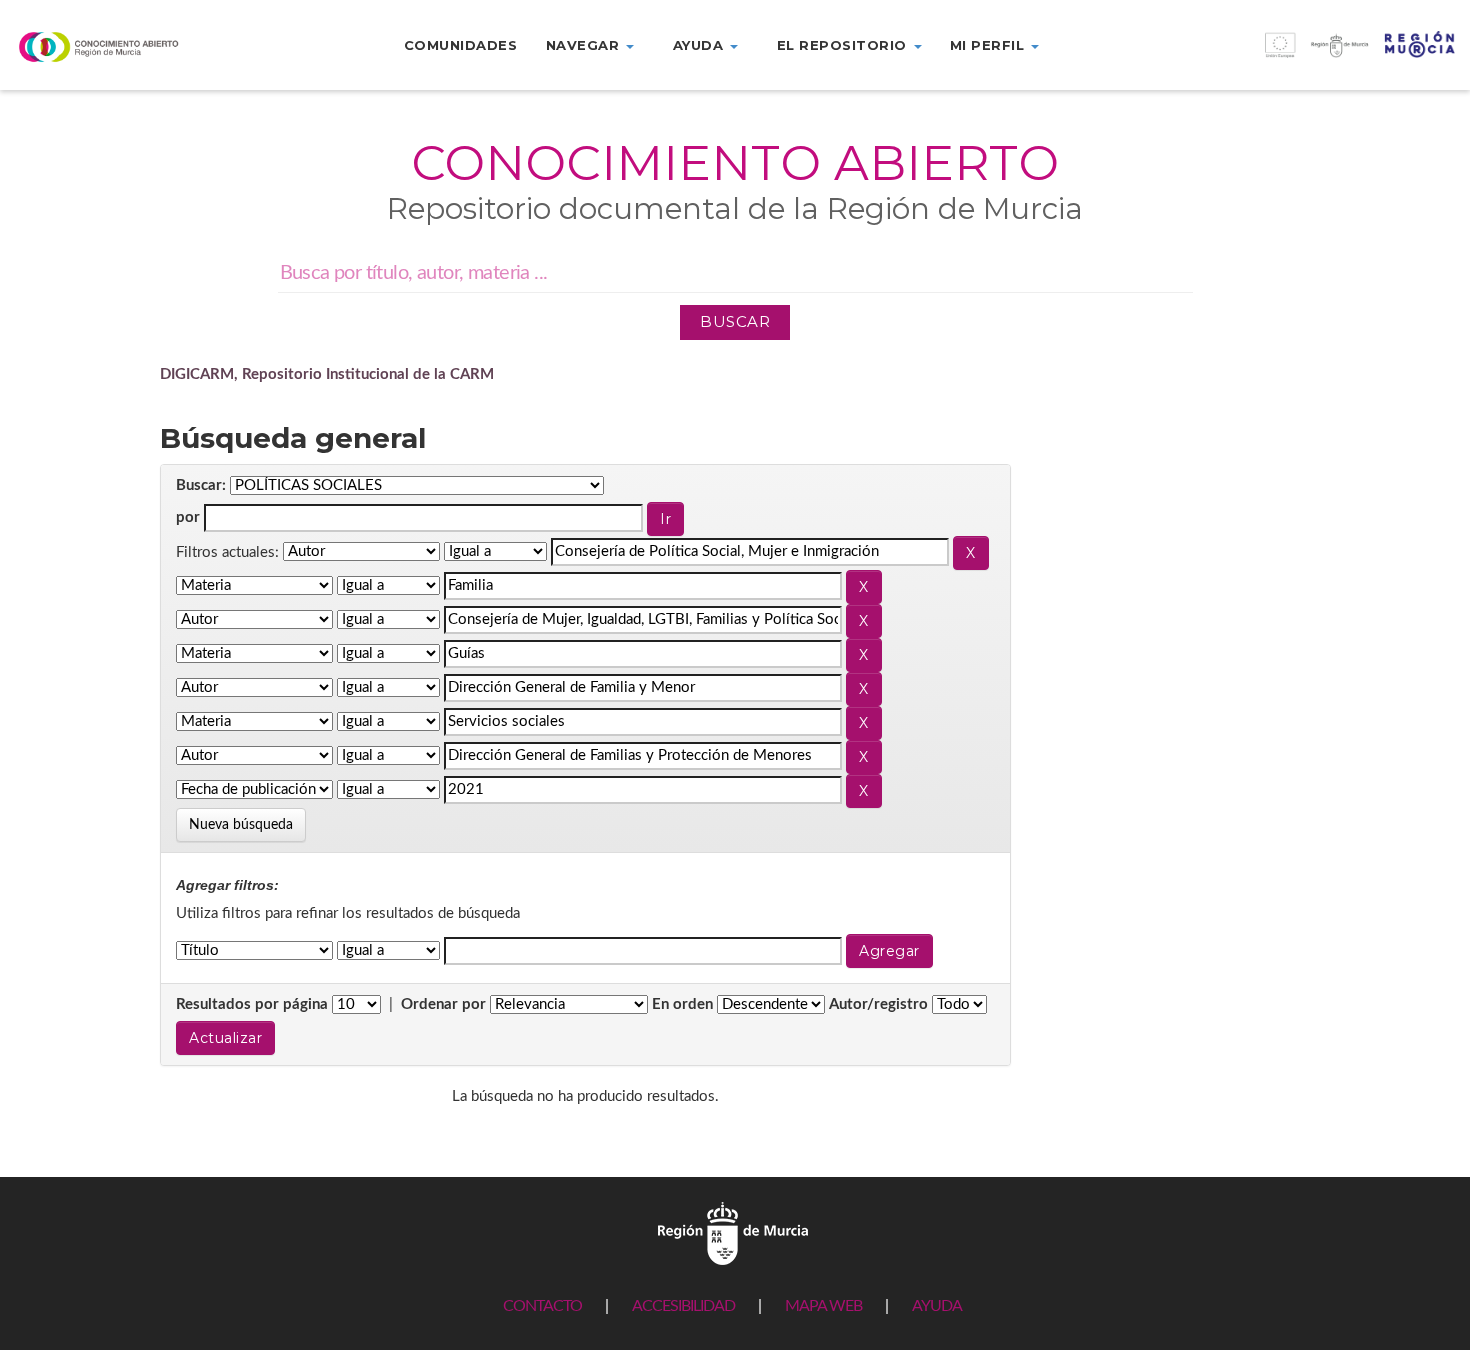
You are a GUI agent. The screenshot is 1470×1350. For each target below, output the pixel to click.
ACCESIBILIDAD (683, 1306)
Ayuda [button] (700, 45)
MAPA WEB (823, 1306)
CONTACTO (542, 1306)
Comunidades (461, 45)
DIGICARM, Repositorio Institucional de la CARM (327, 374)
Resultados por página (252, 1004)
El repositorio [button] (844, 45)
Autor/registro (878, 1004)
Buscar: (201, 485)
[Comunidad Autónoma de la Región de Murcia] (733, 1233)
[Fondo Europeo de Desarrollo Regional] (1287, 55)
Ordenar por (443, 1004)
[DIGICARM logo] (122, 46)
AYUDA (937, 1306)
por (188, 517)
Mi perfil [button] (989, 45)
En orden (682, 1004)
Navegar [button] (585, 45)
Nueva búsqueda (241, 825)
